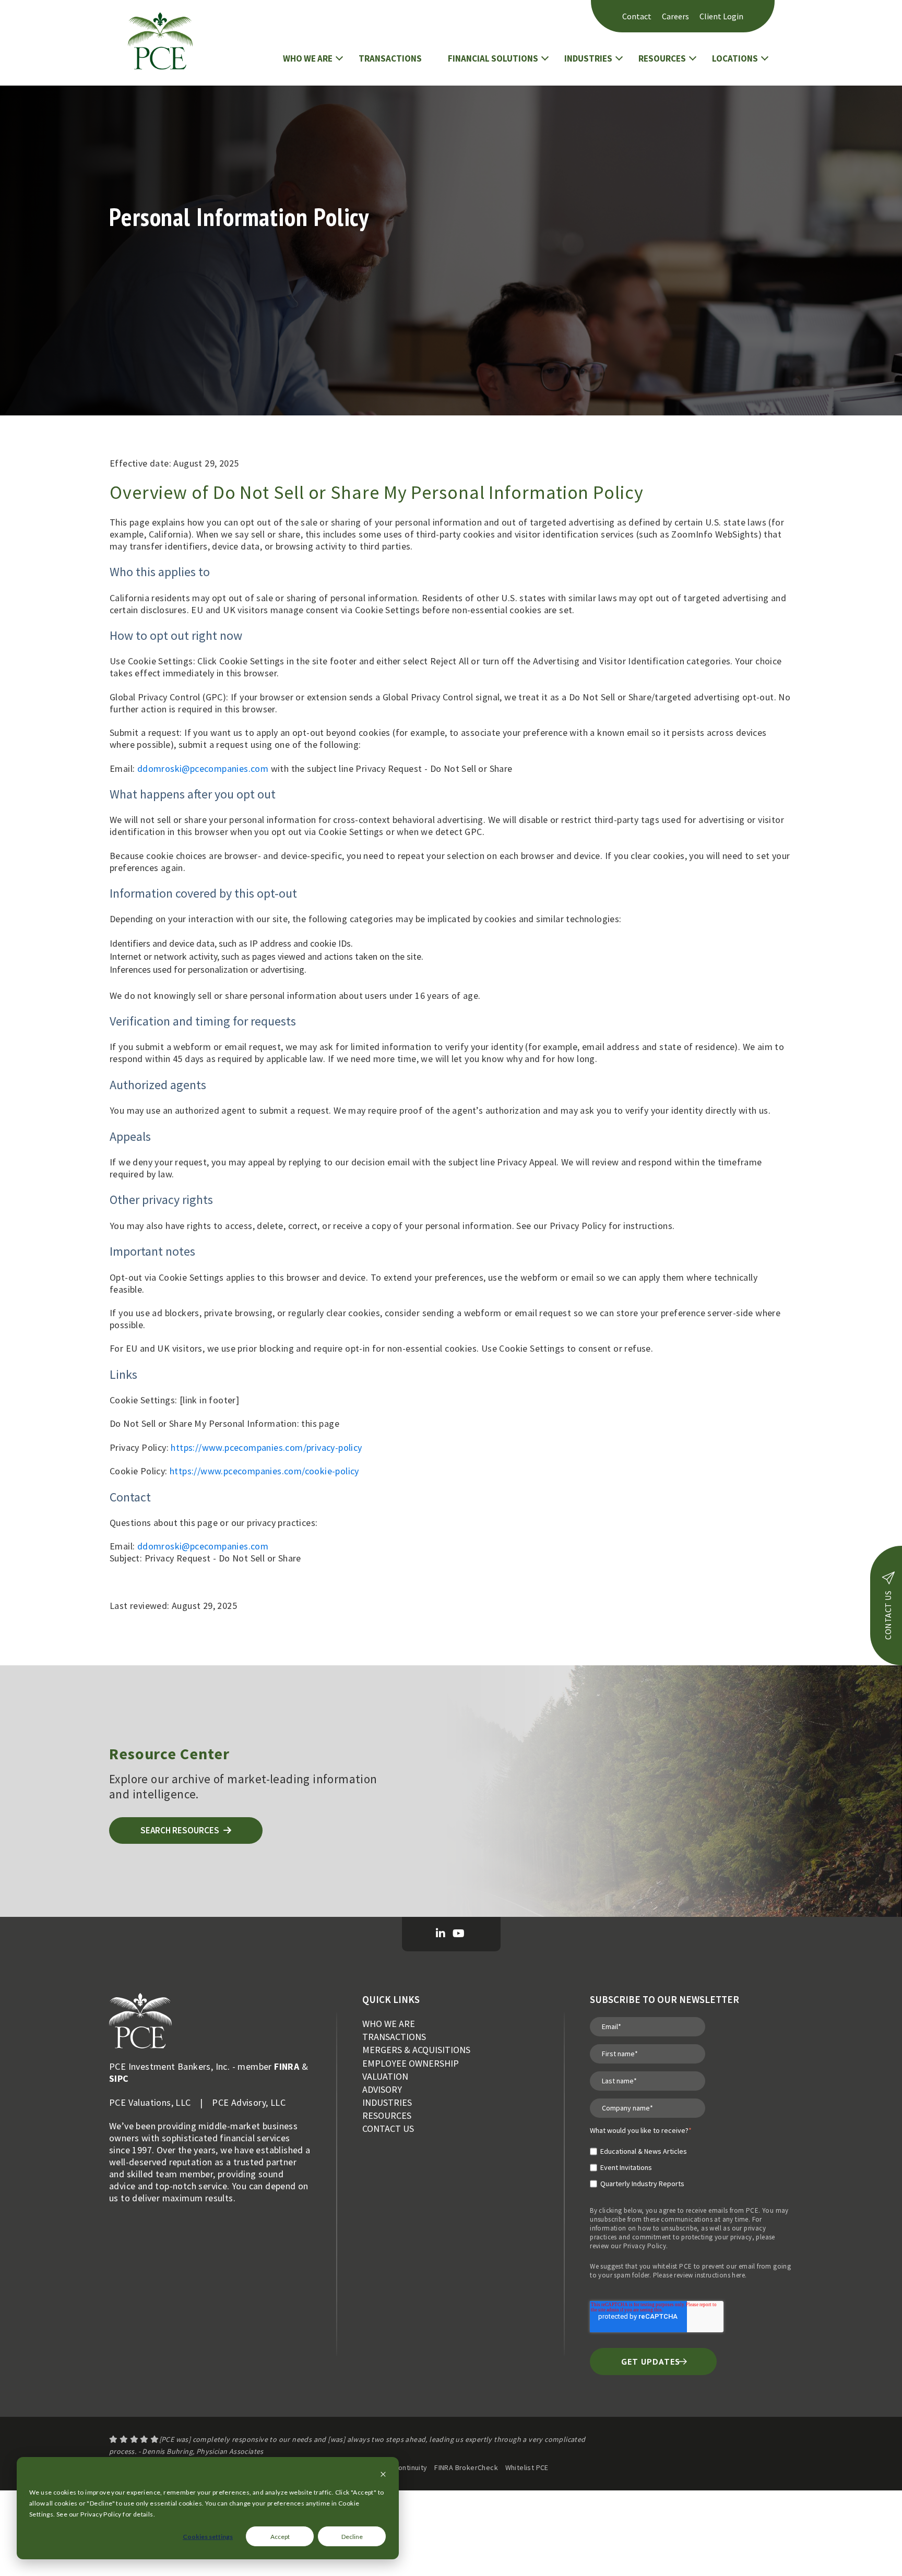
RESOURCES (662, 58)
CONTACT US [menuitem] (388, 2128)
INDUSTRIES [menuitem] (387, 2102)
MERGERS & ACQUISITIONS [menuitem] (416, 2050)
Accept (280, 2537)
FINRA (287, 2066)
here (738, 2275)
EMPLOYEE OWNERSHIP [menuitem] (411, 2063)
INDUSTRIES (588, 58)
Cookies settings (208, 2537)
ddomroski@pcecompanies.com (203, 768)
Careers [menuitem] (675, 16)
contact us (888, 1615)
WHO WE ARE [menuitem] (389, 2024)
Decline (352, 2537)
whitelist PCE (672, 2266)
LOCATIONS (735, 58)
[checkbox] (641, 2163)
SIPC (119, 2078)
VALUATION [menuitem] (385, 2076)
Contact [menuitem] (637, 16)
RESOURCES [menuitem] (387, 2115)
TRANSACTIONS (390, 58)
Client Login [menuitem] (721, 16)
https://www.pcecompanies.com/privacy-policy (266, 1447)
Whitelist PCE (527, 2467)
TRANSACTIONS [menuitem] (394, 2037)
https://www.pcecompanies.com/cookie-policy (264, 1471)
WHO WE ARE (308, 58)
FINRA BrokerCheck (466, 2467)
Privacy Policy (645, 2246)
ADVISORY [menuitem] (382, 2089)
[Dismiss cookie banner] (383, 2475)
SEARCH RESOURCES (181, 1830)
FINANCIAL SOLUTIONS (493, 58)
